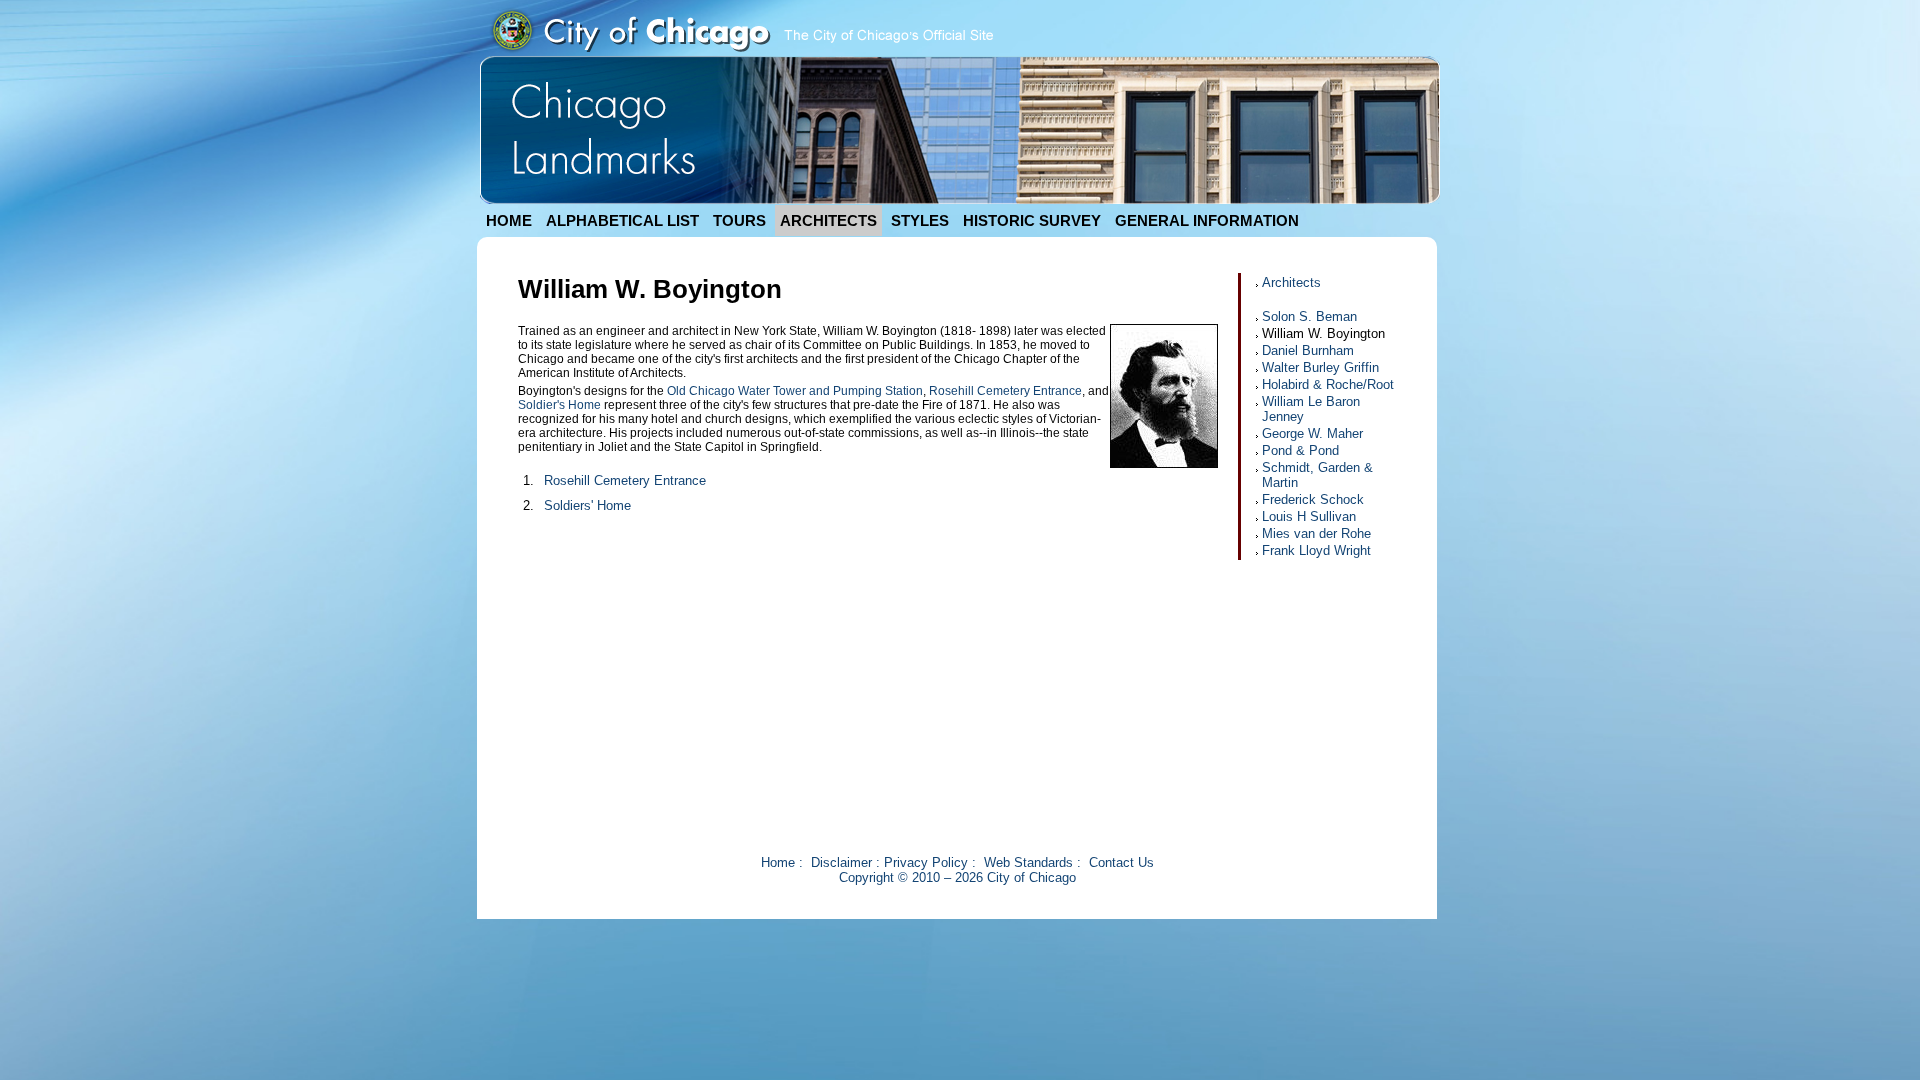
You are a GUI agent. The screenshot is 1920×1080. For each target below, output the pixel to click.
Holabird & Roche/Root (1328, 384)
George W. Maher (1312, 433)
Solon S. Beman (1309, 316)
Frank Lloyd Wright (1316, 550)
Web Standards (1028, 862)
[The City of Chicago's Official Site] (741, 51)
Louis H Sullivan (1309, 516)
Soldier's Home (559, 405)
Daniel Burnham (1308, 350)
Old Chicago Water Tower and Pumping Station (795, 391)
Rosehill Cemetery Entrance (1005, 391)
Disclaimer (841, 862)
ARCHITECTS (828, 220)
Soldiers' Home (587, 505)
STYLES (920, 220)
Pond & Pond (1300, 450)
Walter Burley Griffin (1320, 367)
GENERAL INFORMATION (1207, 220)
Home (778, 862)
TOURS (739, 220)
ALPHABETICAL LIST (622, 220)
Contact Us (1121, 862)
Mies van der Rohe (1316, 533)
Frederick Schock (1313, 499)
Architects (1291, 282)
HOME (509, 220)
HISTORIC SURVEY (1032, 220)
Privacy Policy (926, 862)
